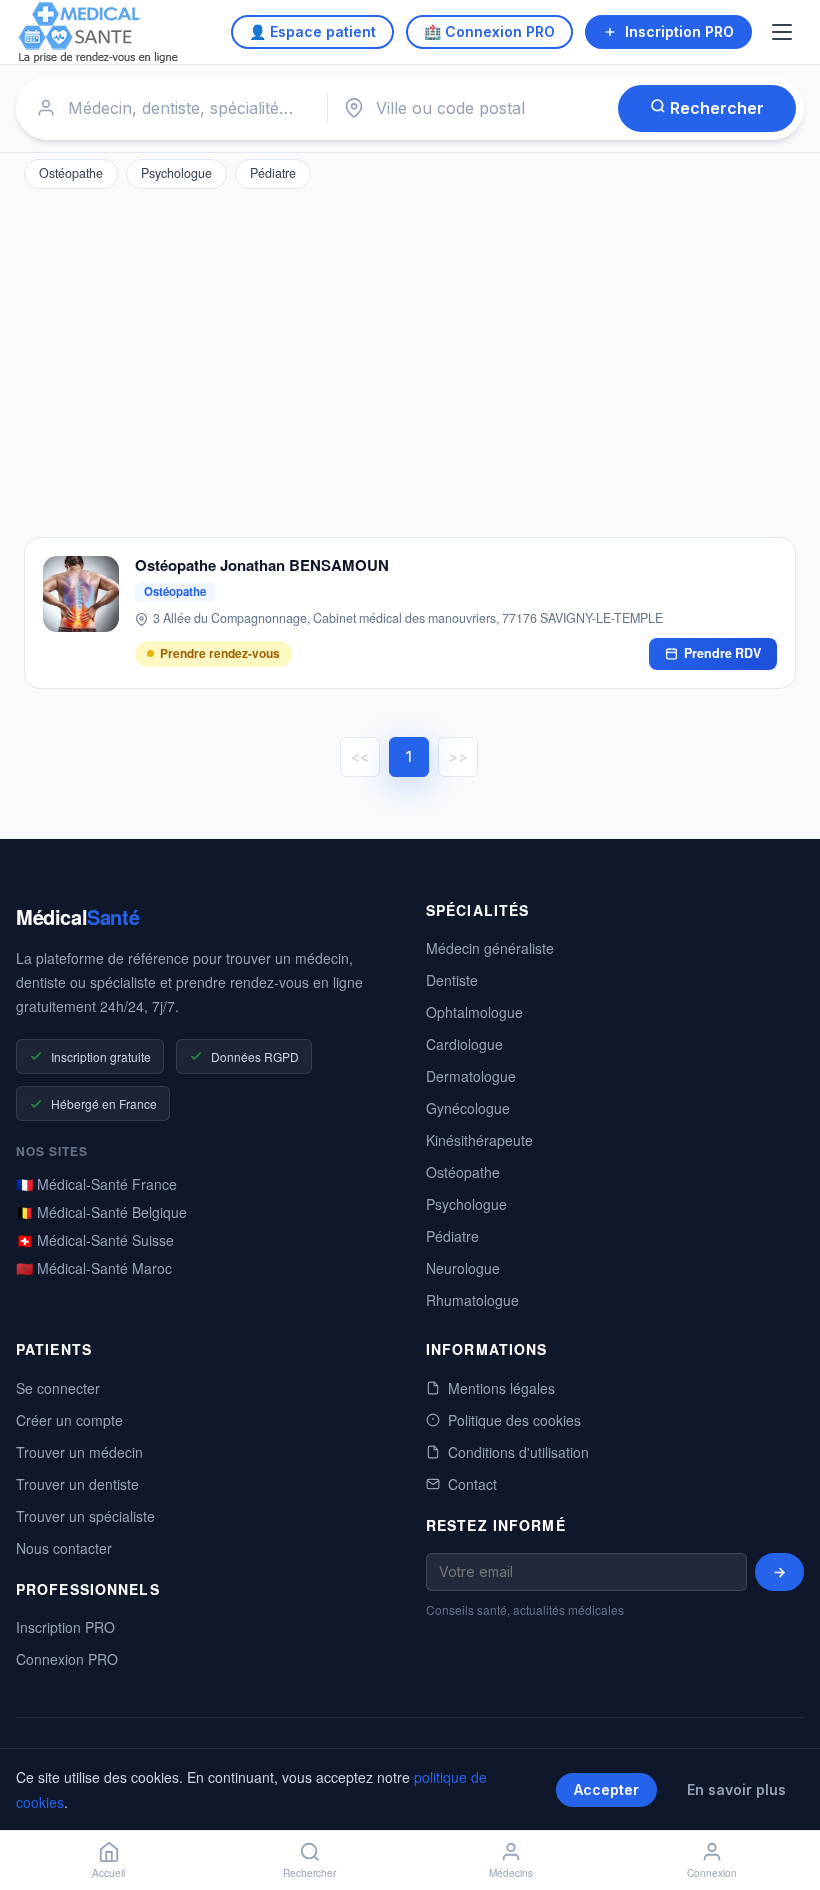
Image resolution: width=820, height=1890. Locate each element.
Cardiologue (464, 1044)
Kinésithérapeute (479, 1140)
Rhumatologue (472, 1300)
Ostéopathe (71, 173)
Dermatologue (471, 1076)
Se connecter (58, 1388)
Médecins (511, 1873)
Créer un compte (69, 1420)
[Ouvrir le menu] (784, 32)
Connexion (712, 1873)
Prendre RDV (722, 653)
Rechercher (715, 108)
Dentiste (452, 980)
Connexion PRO (67, 1659)
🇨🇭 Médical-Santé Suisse (95, 1240)
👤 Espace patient (312, 31)
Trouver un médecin (79, 1452)
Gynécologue (468, 1108)
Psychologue (176, 173)
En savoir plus (736, 1789)
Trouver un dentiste (77, 1484)
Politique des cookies (514, 1420)
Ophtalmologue (474, 1012)
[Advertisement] (410, 359)
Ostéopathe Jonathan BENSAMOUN (262, 566)
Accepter (606, 1789)
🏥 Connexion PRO (489, 31)
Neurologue (463, 1268)
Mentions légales (501, 1388)
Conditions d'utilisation (518, 1452)
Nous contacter (64, 1548)
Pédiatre (273, 173)
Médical (77, 916)
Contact (472, 1484)
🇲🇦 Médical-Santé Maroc (94, 1268)
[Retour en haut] (782, 1808)
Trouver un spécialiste (85, 1516)
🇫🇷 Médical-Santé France (96, 1184)
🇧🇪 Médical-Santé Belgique (101, 1212)
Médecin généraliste (490, 948)
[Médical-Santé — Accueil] (98, 32)
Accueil (108, 1873)
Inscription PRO (679, 31)
